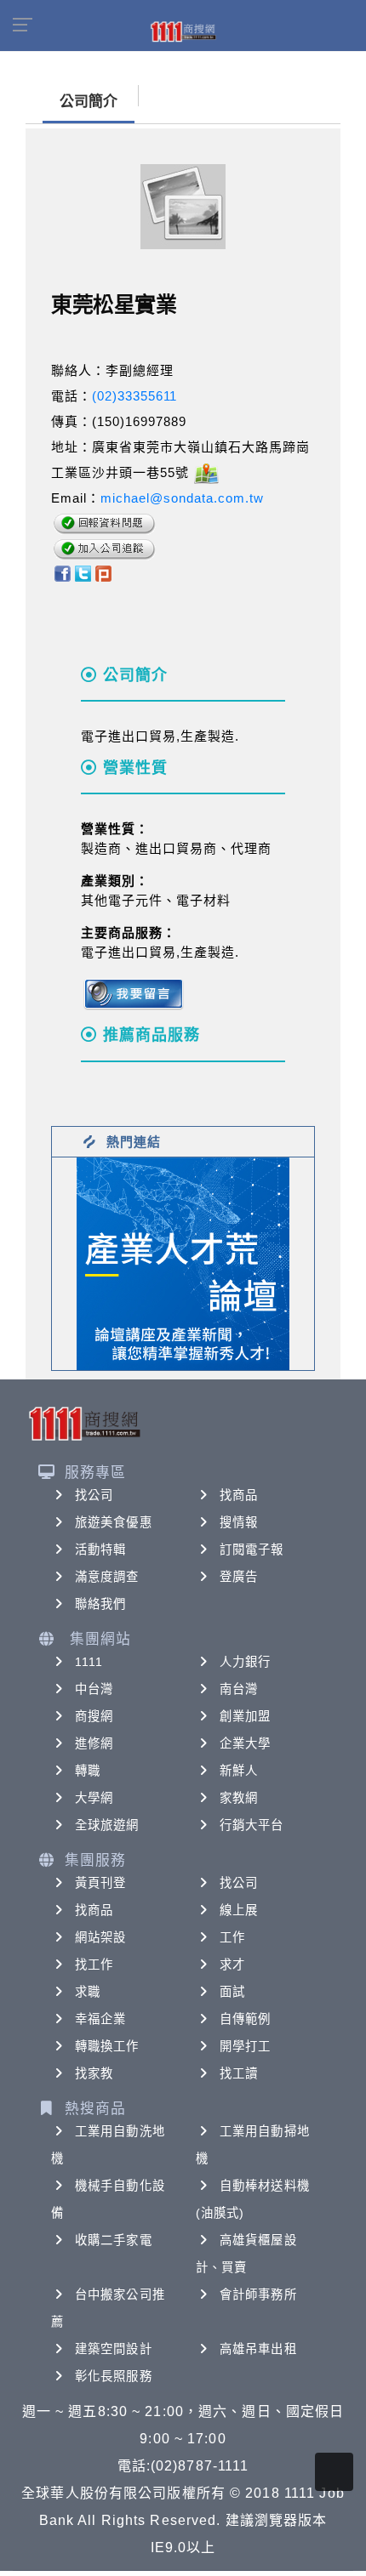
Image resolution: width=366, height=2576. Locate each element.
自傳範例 (245, 2019)
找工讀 (239, 2073)
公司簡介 (89, 102)
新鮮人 (239, 1771)
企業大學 (245, 1743)
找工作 (94, 1965)
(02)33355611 (134, 396)
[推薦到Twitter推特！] (83, 572)
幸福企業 (100, 2019)
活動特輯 (100, 1550)
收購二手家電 (114, 2240)
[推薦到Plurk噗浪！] (104, 572)
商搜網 (94, 1716)
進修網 (94, 1743)
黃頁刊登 (100, 1883)
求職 (88, 1992)
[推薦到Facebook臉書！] (62, 572)
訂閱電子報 (252, 1550)
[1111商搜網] (183, 31)
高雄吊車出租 (258, 2349)
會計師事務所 (258, 2295)
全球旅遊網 (107, 1825)
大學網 (94, 1798)
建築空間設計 (114, 2349)
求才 (232, 1965)
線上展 (239, 1910)
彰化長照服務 (114, 2376)
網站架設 (100, 1937)
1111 (89, 1662)
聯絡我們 (100, 1604)
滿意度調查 (107, 1577)
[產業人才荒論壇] (183, 1262)
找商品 (239, 1495)
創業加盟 (245, 1716)
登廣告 (239, 1577)
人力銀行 (245, 1662)
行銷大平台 (252, 1825)
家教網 (239, 1798)
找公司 (94, 1495)
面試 (232, 1992)
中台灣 (94, 1689)
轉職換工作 (107, 2046)
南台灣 (239, 1689)
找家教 (94, 2073)
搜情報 (239, 1522)
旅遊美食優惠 (114, 1522)
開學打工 (245, 2046)
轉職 (88, 1771)
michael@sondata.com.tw (182, 498)
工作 (232, 1937)
